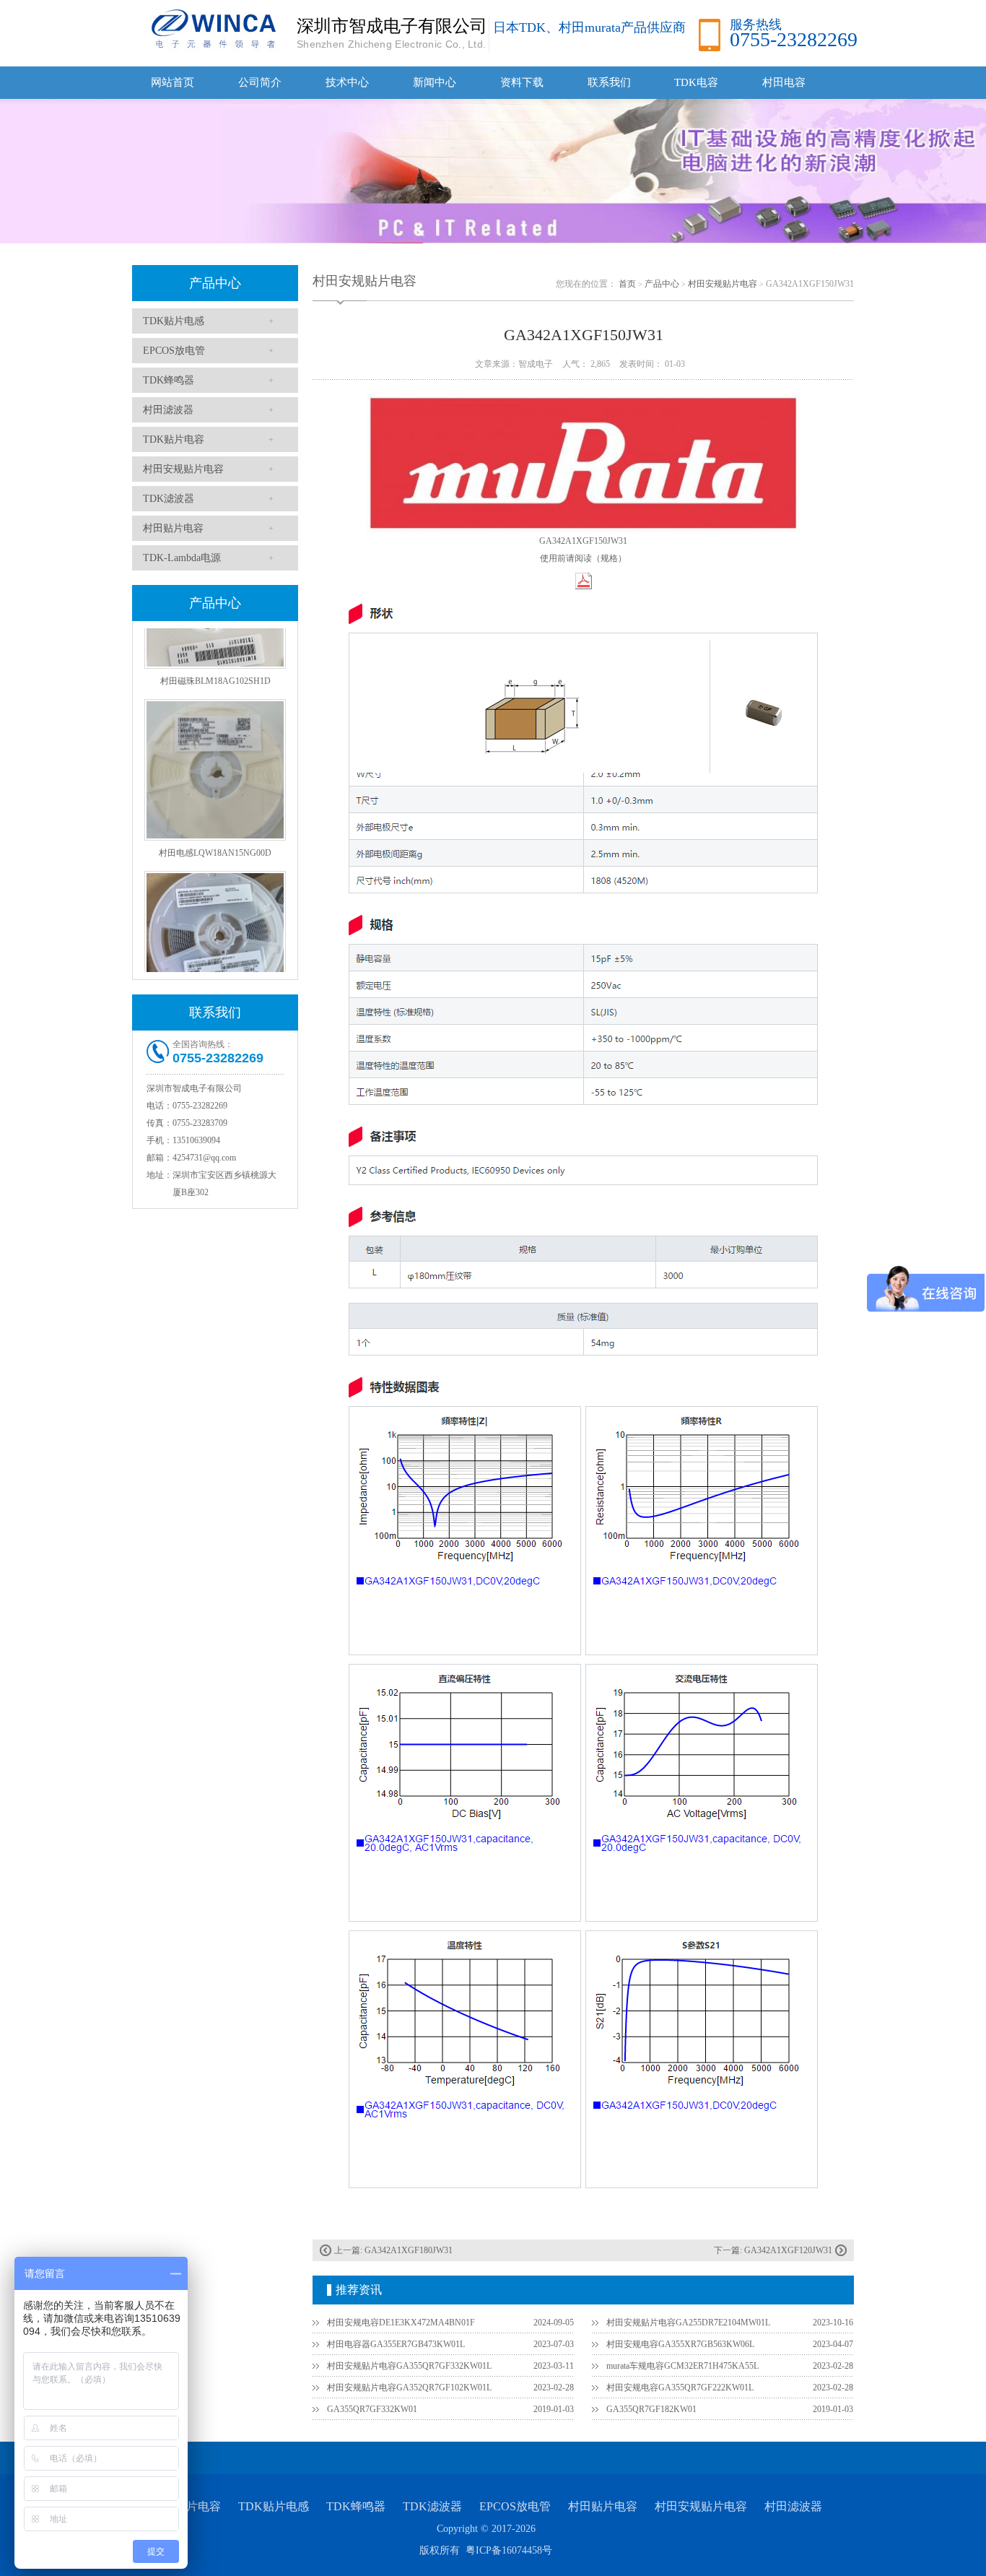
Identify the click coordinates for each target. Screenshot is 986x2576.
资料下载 (522, 82)
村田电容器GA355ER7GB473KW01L (396, 2344)
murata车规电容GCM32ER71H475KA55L (682, 2366)
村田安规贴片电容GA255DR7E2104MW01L (688, 2323)
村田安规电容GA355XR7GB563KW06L (680, 2344)
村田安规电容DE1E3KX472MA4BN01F (401, 2323)
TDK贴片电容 (174, 439)
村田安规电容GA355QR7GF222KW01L (680, 2388)
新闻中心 (435, 82)
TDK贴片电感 (174, 321)
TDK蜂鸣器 (169, 380)
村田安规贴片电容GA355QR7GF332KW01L (409, 2366)
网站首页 (173, 82)
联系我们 (609, 82)
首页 (627, 284)
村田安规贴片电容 (183, 469)
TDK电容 (696, 82)
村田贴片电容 (173, 528)
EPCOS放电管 (174, 351)
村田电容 (784, 82)
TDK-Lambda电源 (182, 558)
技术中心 (347, 82)
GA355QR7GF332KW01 (372, 2409)
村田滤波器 (168, 410)
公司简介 (260, 82)
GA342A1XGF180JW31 (409, 2250)
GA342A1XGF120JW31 (788, 2250)
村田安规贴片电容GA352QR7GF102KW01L (409, 2388)
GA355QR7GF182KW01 (651, 2409)
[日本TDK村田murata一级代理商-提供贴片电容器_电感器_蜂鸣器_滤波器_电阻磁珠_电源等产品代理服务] (211, 28)
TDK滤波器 (169, 499)
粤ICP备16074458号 (509, 2550)
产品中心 (215, 283)
